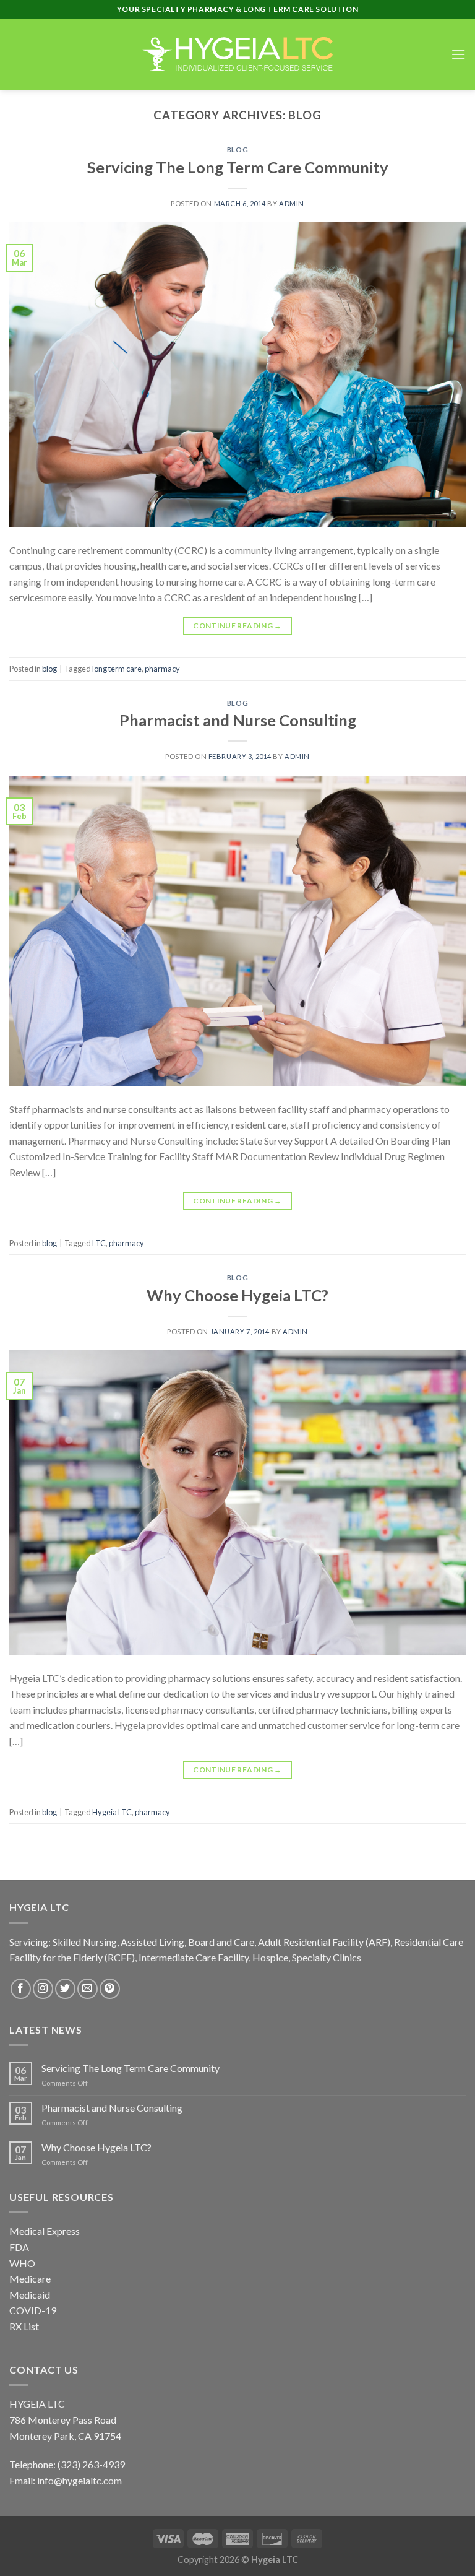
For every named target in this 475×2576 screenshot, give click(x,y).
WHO (22, 2263)
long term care (117, 669)
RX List (24, 2326)
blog (237, 150)
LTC (99, 1243)
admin (292, 203)
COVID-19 (33, 2310)
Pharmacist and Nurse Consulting (238, 720)
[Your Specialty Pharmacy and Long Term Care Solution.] (237, 54)
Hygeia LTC (112, 1812)
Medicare (30, 2279)
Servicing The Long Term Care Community (238, 167)
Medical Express (45, 2231)
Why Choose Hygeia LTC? (237, 1295)
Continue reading (237, 626)
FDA (19, 2247)
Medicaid (30, 2295)
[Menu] (458, 54)
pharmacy (162, 669)
